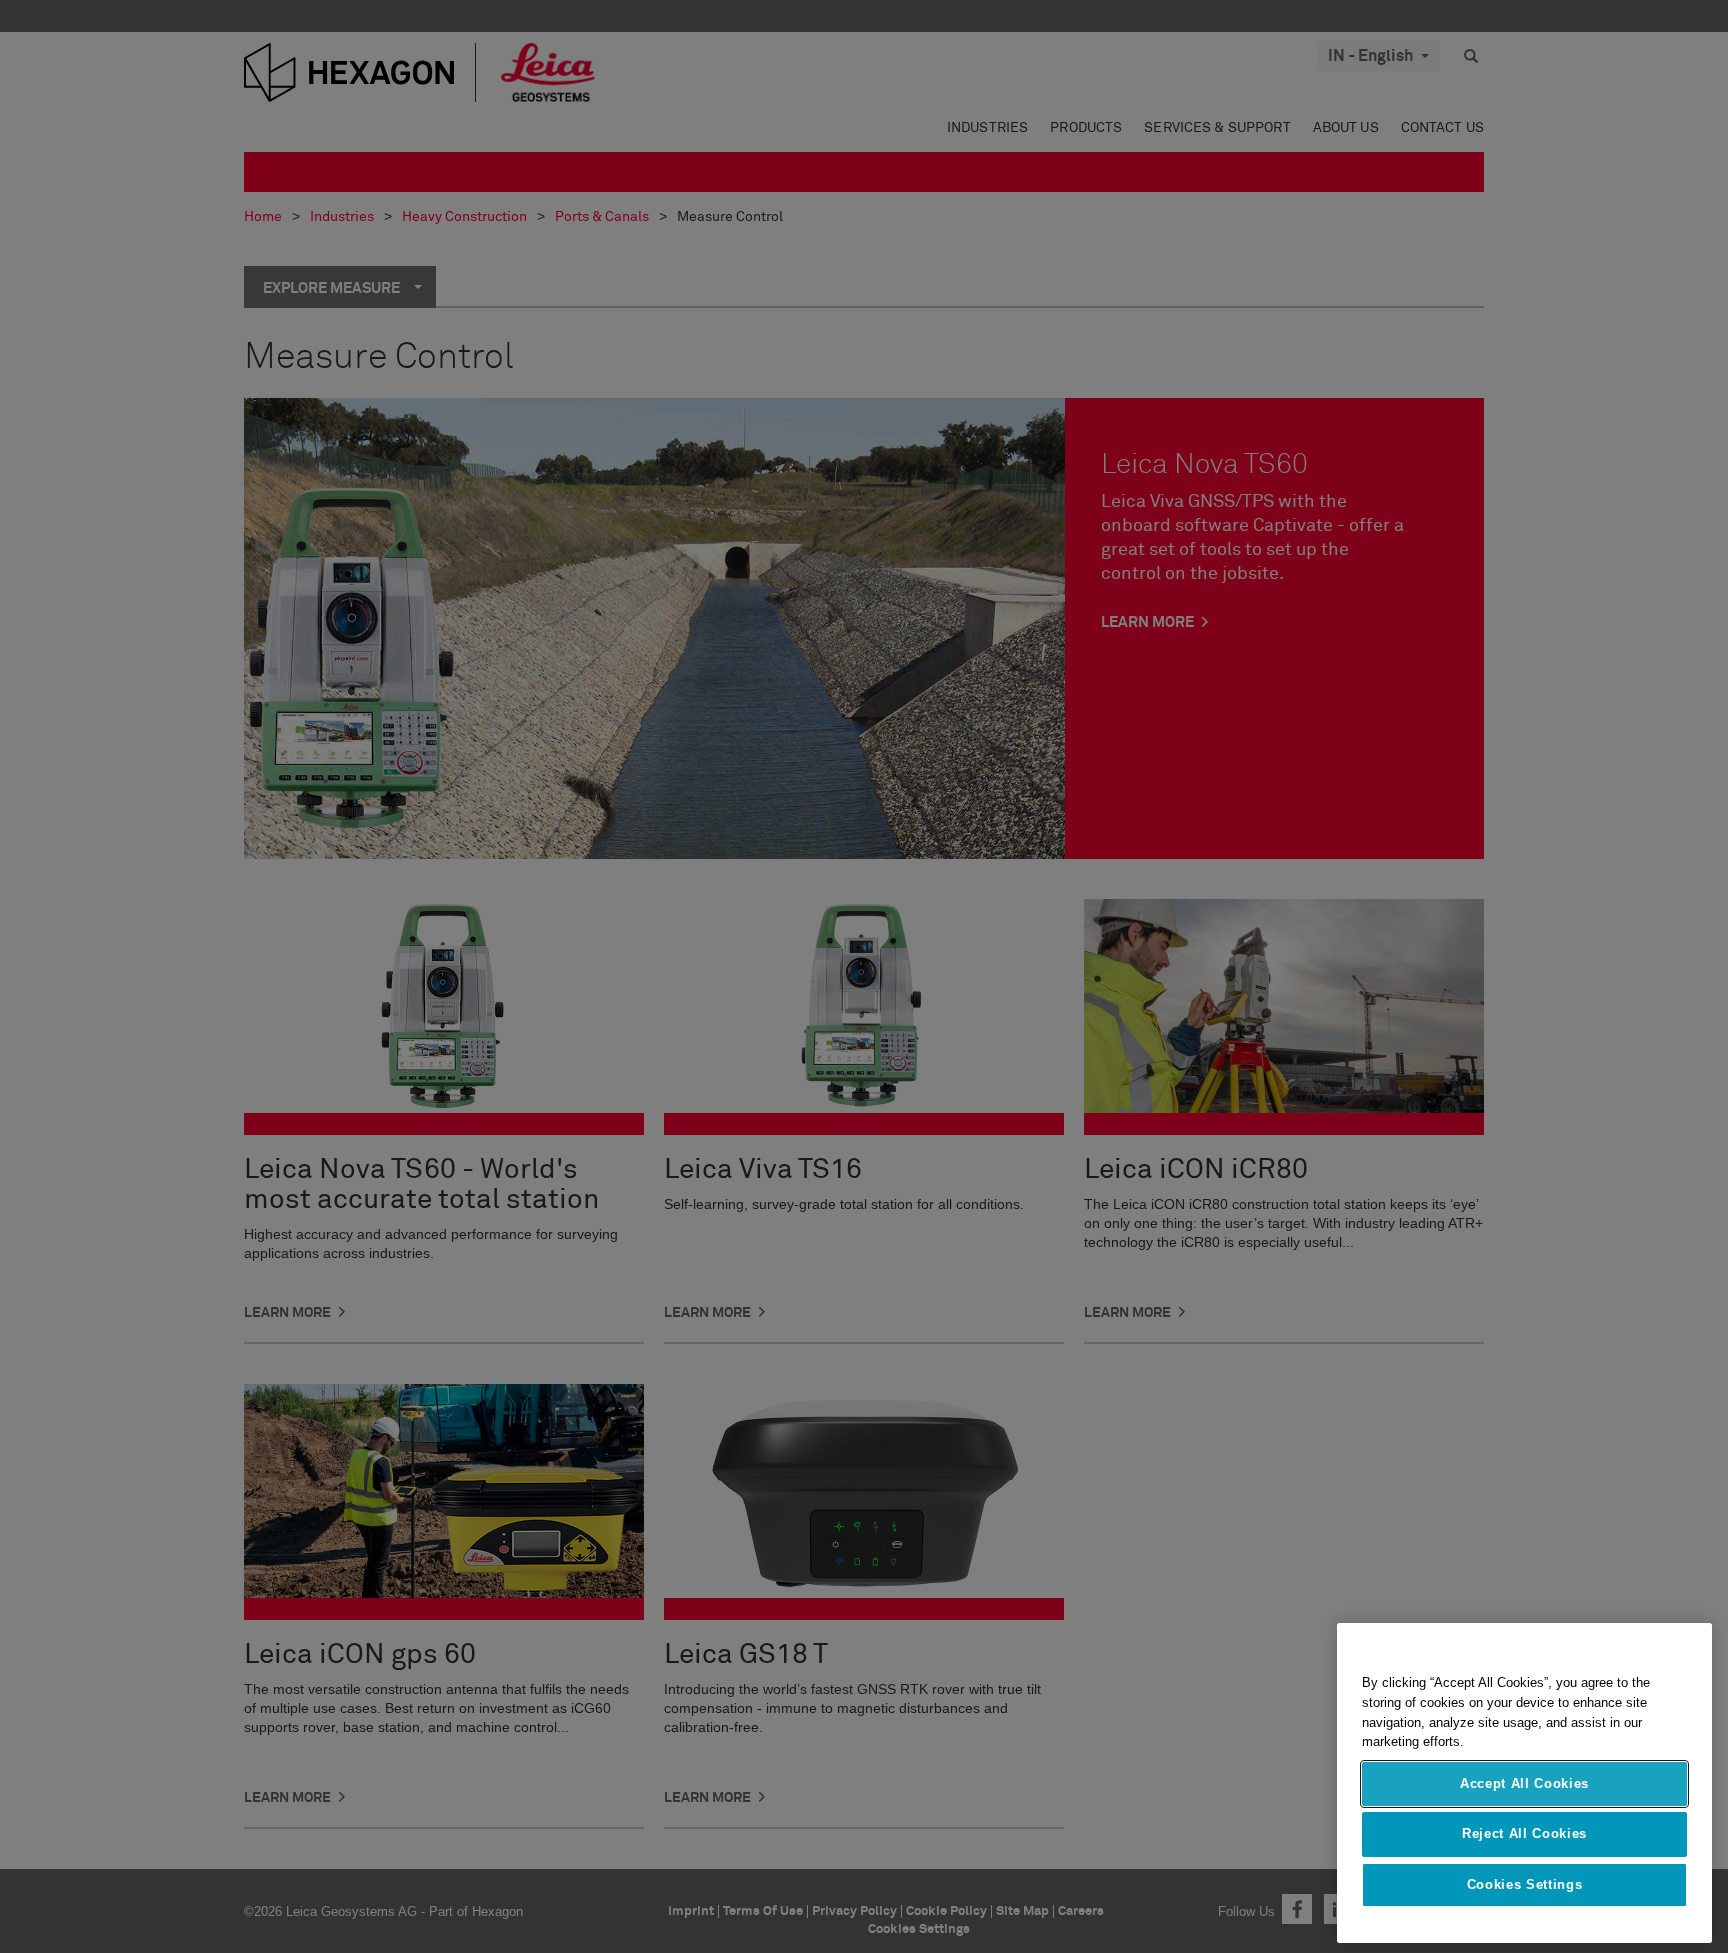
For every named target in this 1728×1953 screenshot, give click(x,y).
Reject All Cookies (1524, 1833)
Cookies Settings (1525, 1884)
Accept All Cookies (1524, 1783)
